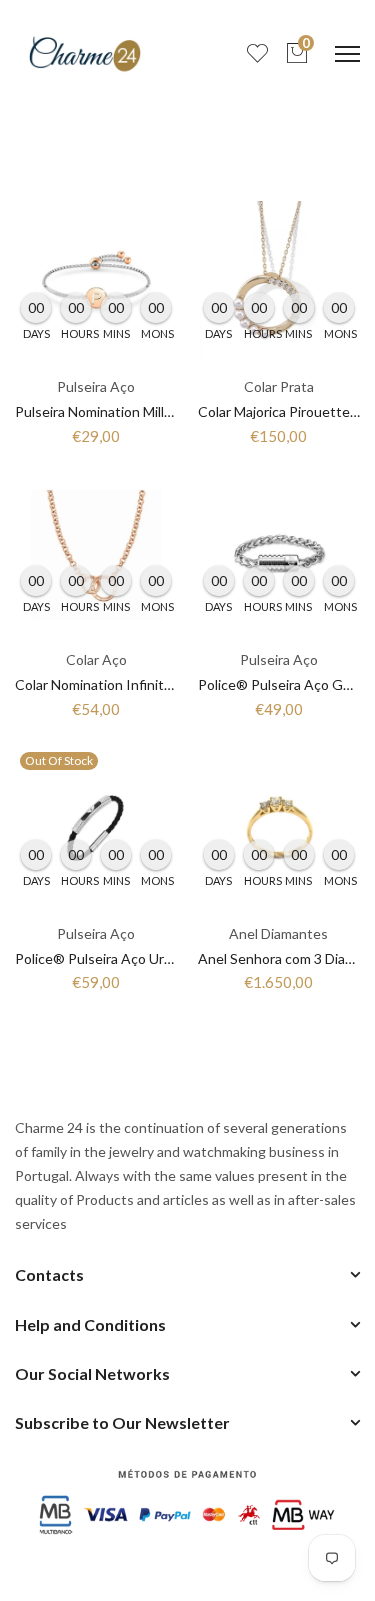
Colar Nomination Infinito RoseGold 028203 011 (165, 684)
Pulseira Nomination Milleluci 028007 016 (143, 411)
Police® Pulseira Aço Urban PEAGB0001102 (154, 958)
